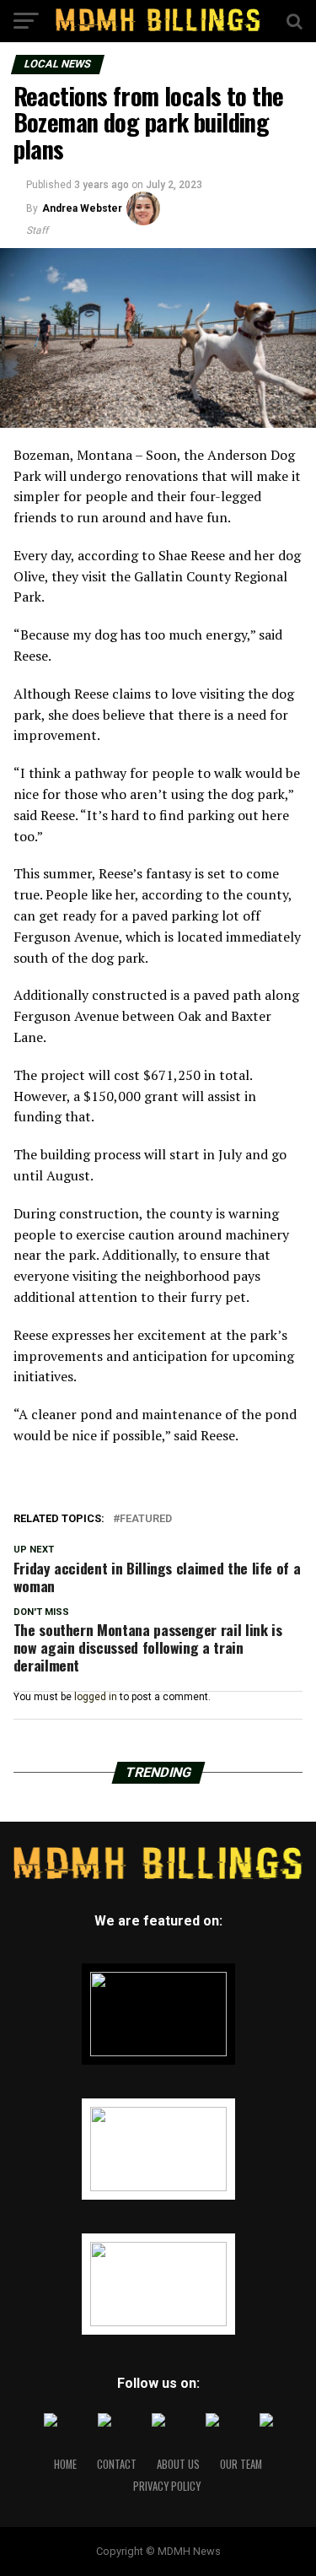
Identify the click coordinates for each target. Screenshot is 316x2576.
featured (146, 1519)
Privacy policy (167, 2486)
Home (65, 2464)
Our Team (241, 2464)
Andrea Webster (82, 208)
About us (178, 2464)
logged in (96, 1697)
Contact (117, 2464)
